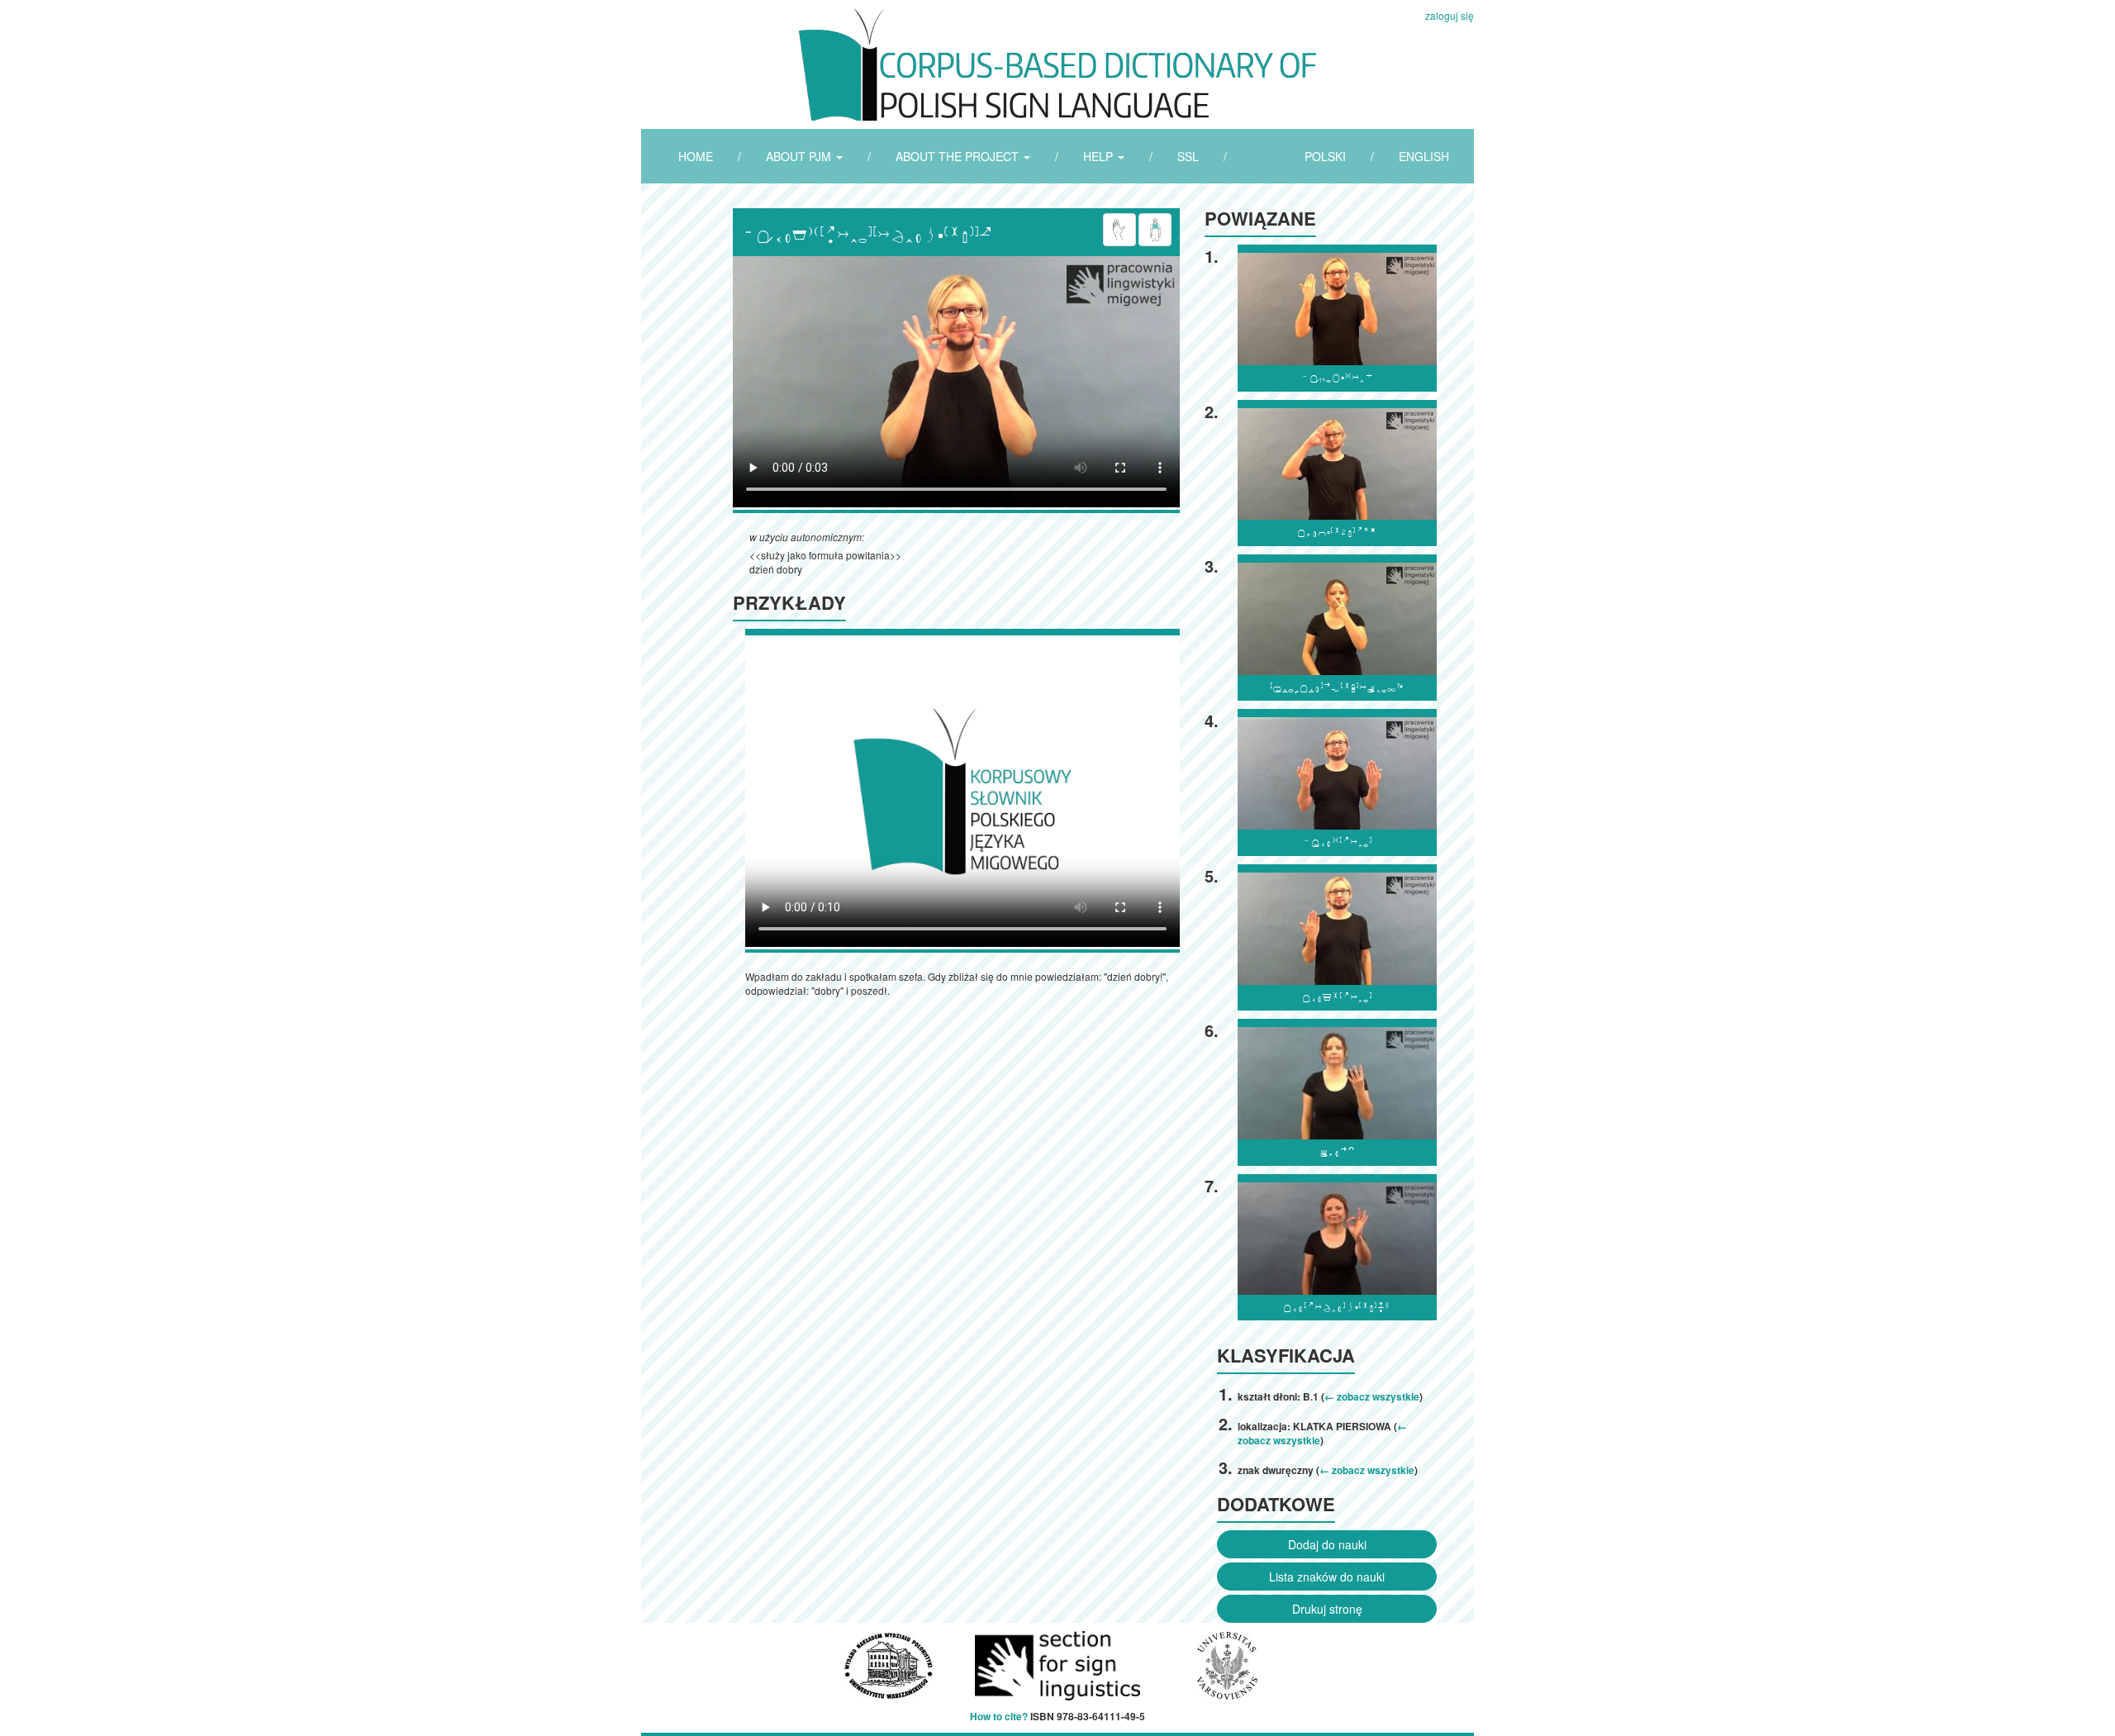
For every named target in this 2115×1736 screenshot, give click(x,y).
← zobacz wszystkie (1372, 1396)
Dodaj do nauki (1327, 1544)
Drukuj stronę (1327, 1609)
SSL (1188, 156)
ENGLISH (1424, 156)
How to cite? (999, 1716)
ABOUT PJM (800, 156)
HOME (696, 156)
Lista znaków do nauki (1327, 1577)
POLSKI (1325, 156)
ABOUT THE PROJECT (959, 156)
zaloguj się (1450, 15)
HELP (1100, 156)
